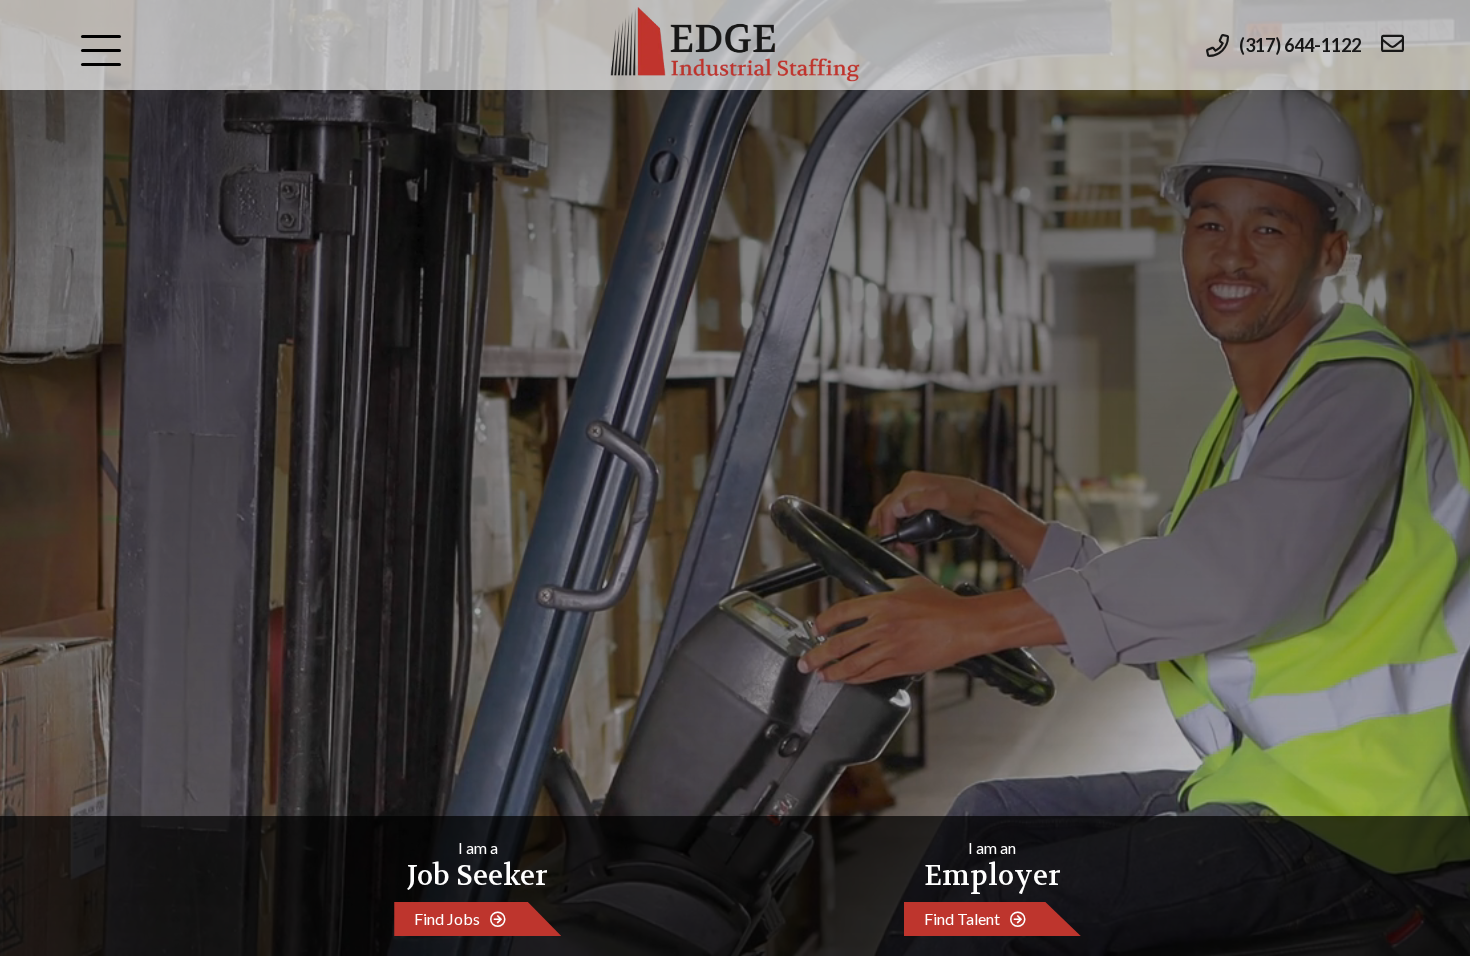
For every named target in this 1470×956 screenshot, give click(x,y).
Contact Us (135, 442)
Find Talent (962, 918)
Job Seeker (132, 113)
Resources (132, 254)
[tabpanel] (735, 478)
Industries (133, 207)
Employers (134, 160)
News (111, 395)
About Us (127, 301)
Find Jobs (447, 918)
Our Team (130, 348)
